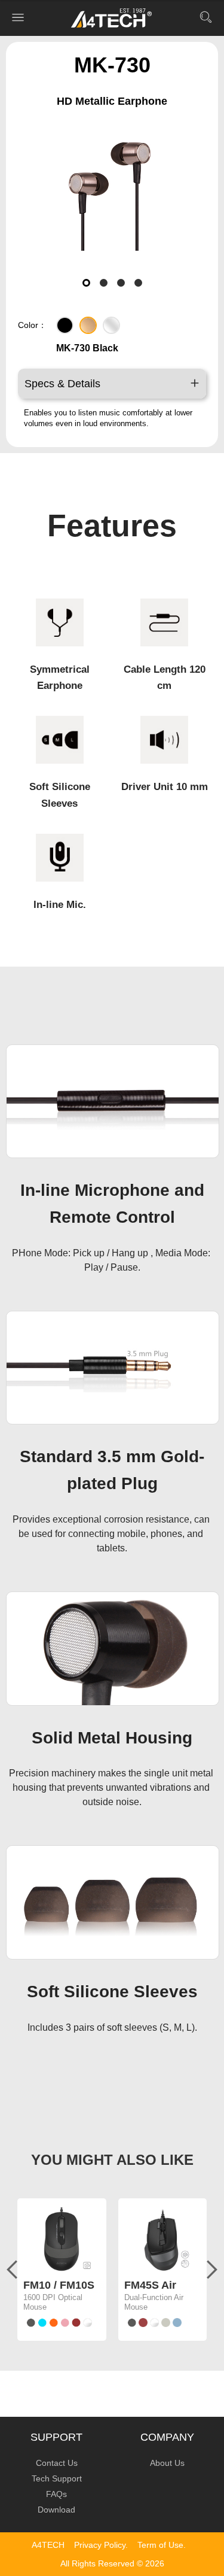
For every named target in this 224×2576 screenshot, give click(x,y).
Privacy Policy (100, 2545)
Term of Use (160, 2545)
